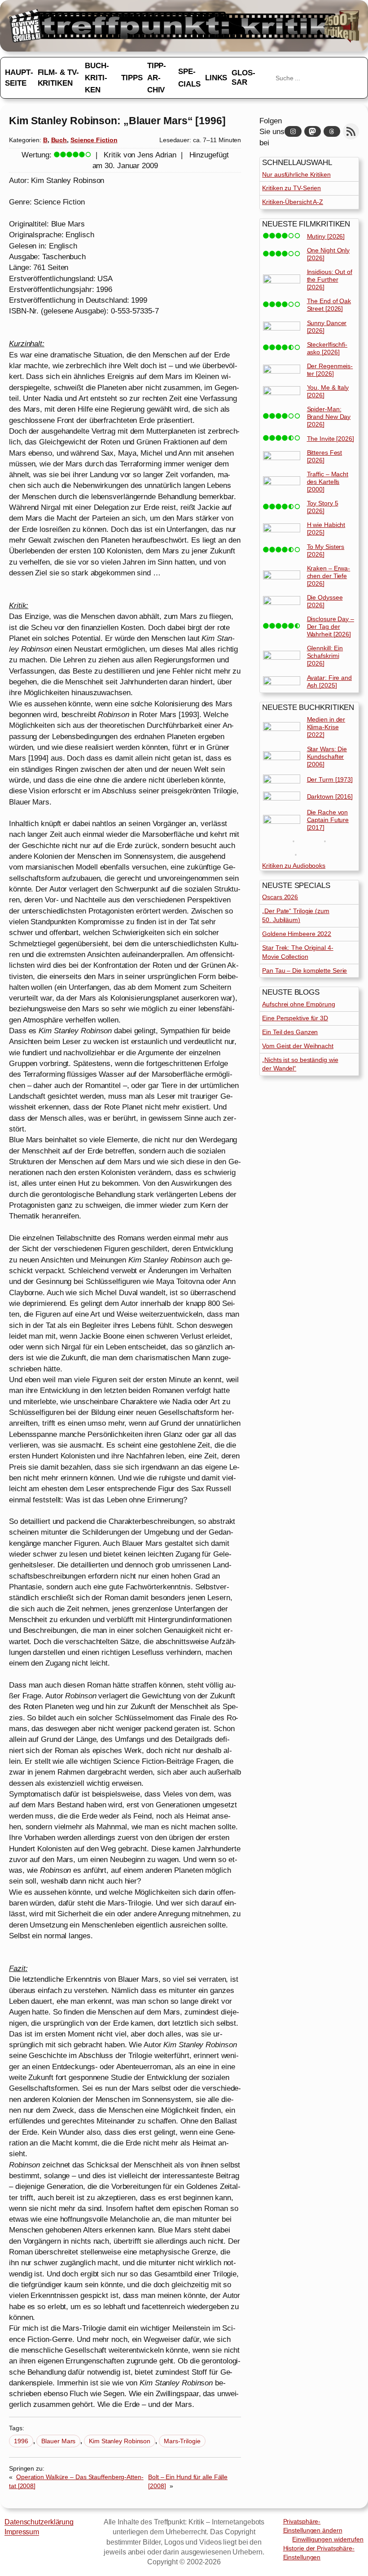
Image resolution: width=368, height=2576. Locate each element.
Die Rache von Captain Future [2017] (328, 820)
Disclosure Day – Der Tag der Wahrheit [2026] (331, 627)
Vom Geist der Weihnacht (298, 1046)
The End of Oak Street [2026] (329, 305)
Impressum (22, 2532)
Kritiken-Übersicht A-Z (293, 202)
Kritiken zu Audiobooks (294, 866)
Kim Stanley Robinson (120, 2441)
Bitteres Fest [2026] (325, 456)
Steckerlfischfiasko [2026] (327, 348)
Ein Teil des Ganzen (290, 1032)
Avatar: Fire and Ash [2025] (329, 681)
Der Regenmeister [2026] (330, 370)
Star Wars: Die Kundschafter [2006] (327, 757)
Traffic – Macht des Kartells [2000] (328, 482)
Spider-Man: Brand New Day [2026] (329, 417)
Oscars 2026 (280, 897)
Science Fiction (94, 140)
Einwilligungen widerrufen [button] (328, 2539)
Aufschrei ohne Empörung (299, 1004)
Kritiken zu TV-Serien (291, 188)
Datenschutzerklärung (39, 2522)
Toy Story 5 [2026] (323, 507)
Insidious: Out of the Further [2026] (330, 279)
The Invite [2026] (331, 439)
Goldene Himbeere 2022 (297, 934)
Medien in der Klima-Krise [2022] (326, 727)
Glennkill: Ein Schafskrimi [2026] (325, 656)
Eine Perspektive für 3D (295, 1018)
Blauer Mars (58, 2441)
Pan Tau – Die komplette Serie (304, 970)
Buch (59, 140)
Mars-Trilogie (182, 2441)
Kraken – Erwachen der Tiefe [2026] (329, 576)
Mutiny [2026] (326, 236)
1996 (21, 2441)
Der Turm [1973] (330, 779)
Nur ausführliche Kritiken (296, 174)
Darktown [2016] (330, 796)
